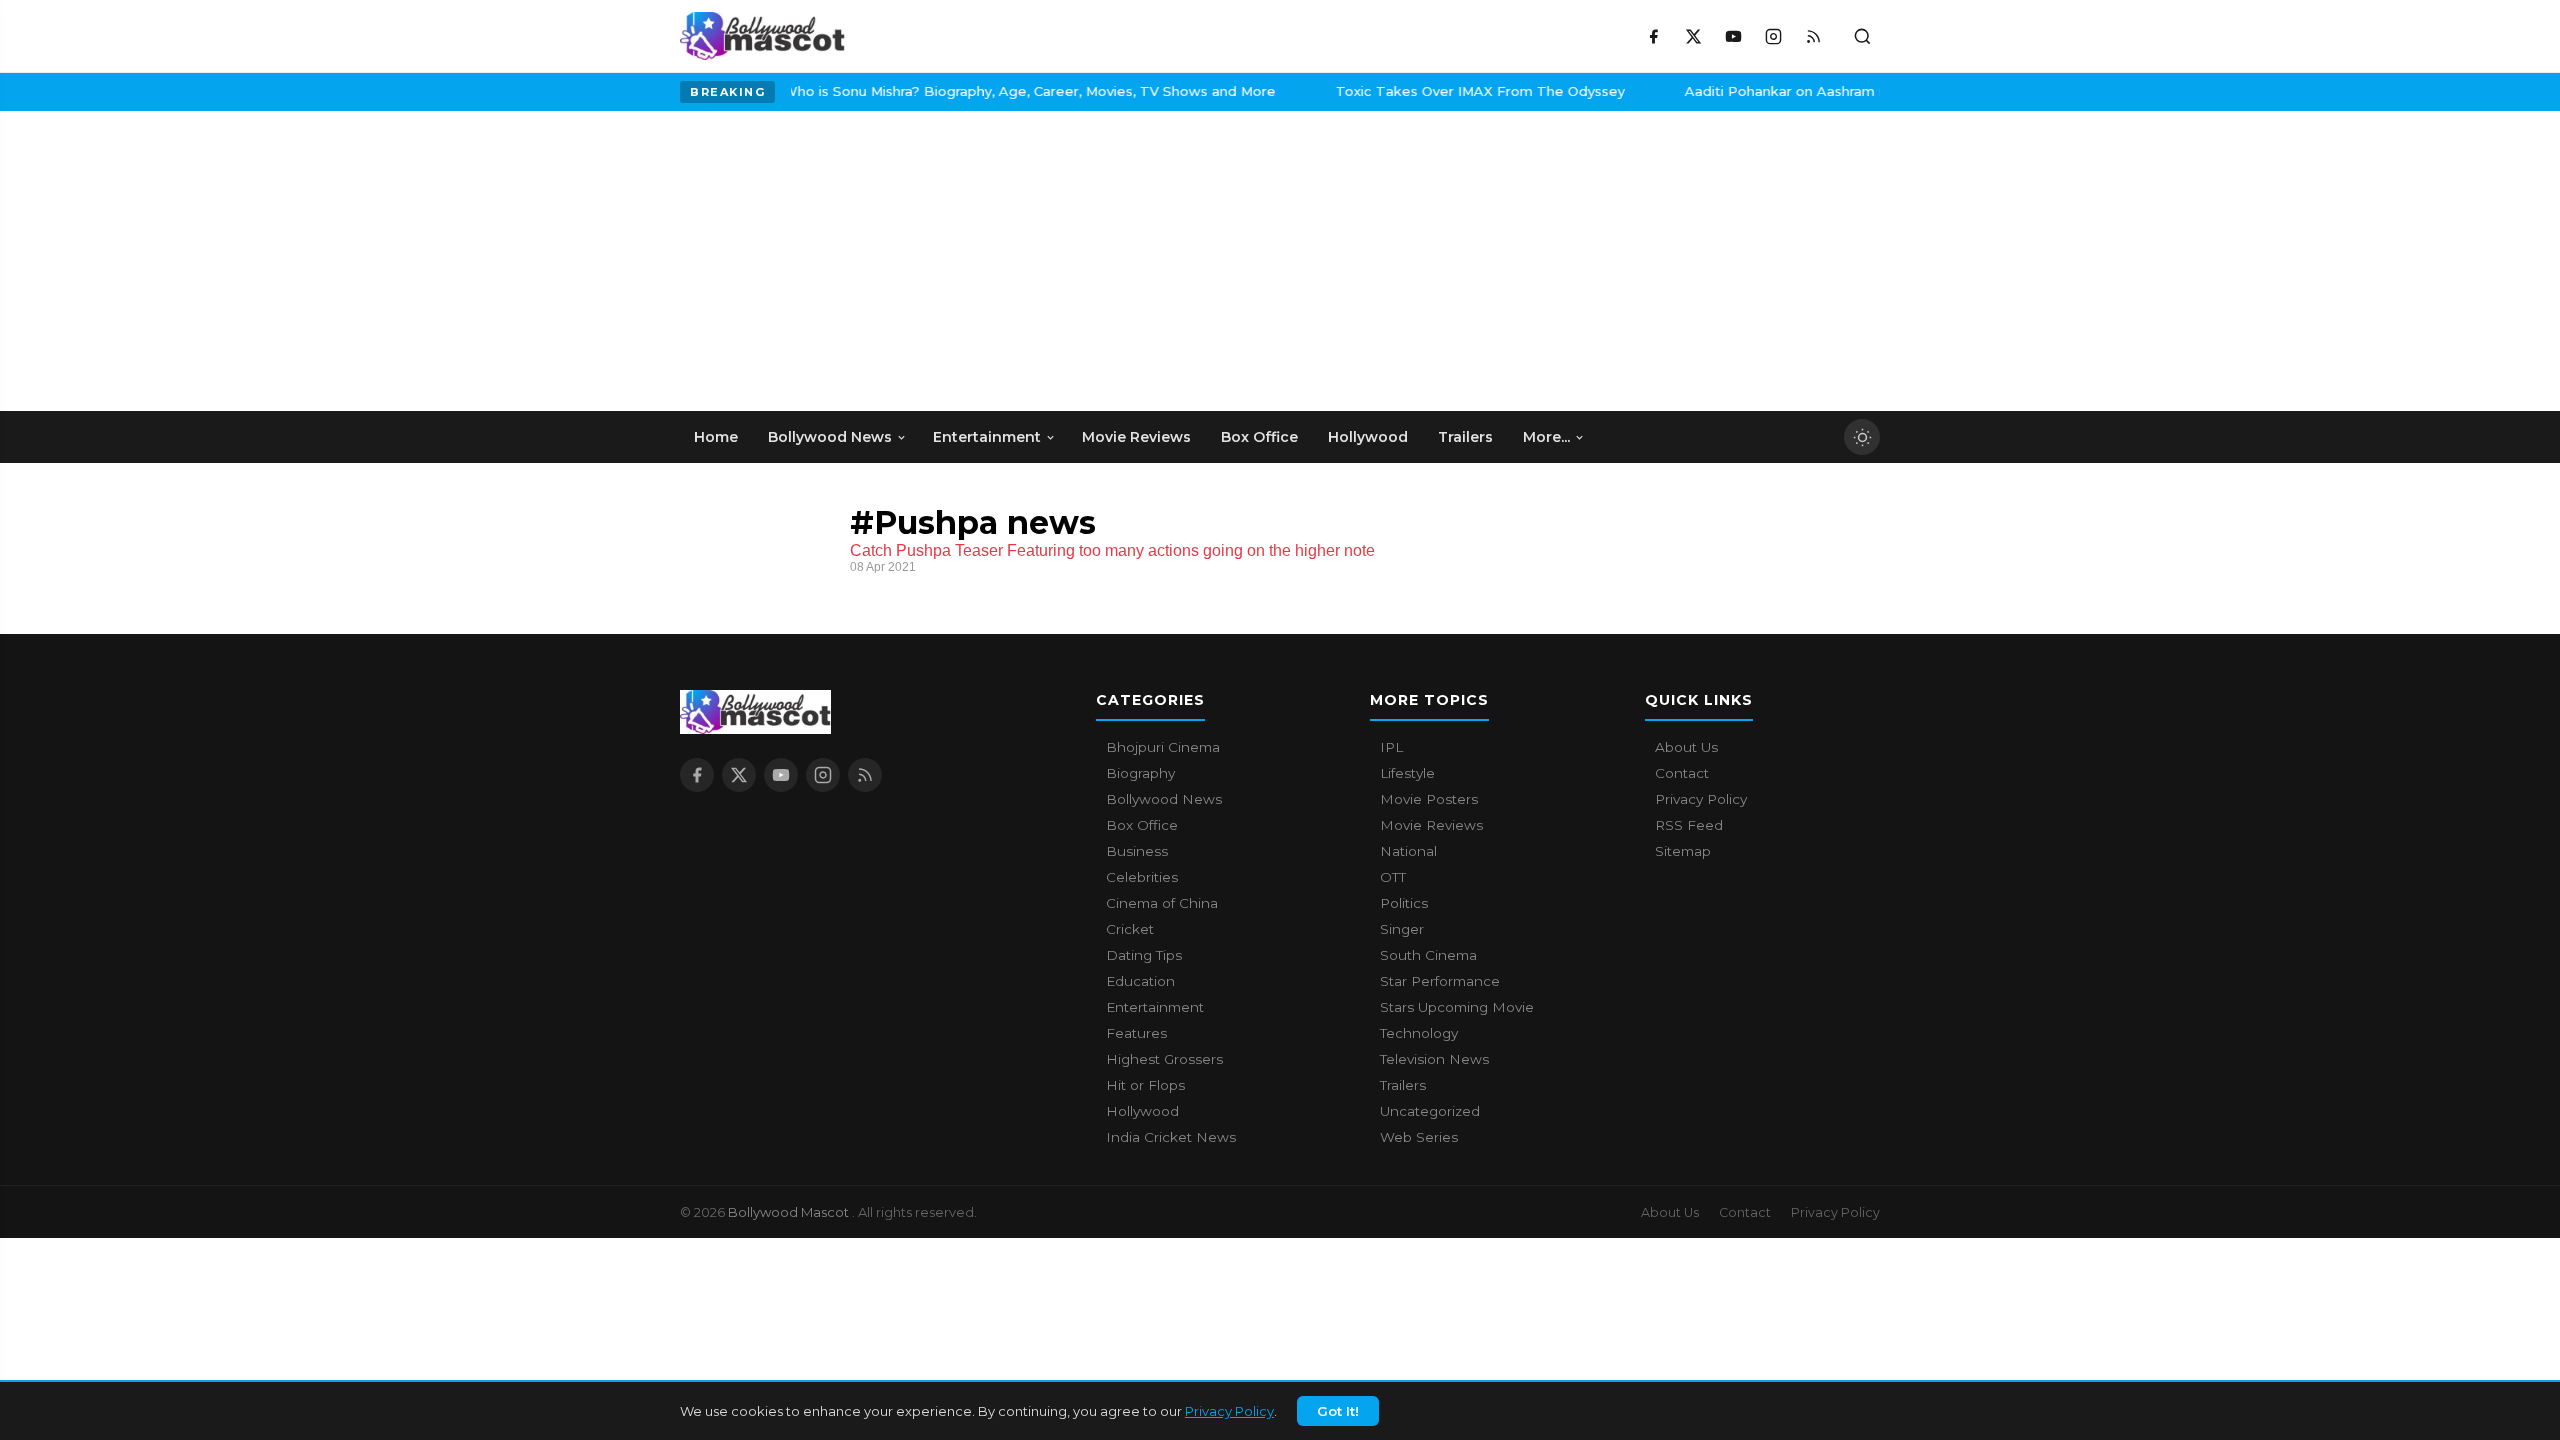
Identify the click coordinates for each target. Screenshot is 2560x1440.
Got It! (1338, 1411)
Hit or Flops (1145, 1085)
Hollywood (1142, 1111)
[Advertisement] (830, 261)
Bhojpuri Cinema (1163, 747)
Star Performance (1440, 981)
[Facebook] (1653, 36)
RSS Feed (1689, 825)
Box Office (1142, 825)
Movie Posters (1429, 799)
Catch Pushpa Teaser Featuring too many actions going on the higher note (1112, 550)
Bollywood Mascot (790, 1212)
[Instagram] (1773, 36)
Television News (1434, 1059)
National (1408, 851)
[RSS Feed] (1813, 36)
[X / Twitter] (1693, 36)
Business (1137, 851)
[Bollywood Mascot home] (762, 36)
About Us (1686, 747)
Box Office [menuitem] (1259, 437)
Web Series (1419, 1137)
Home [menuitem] (716, 437)
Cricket (1130, 929)
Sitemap (1683, 851)
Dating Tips (1144, 955)
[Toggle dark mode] (1862, 437)
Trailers (1403, 1085)
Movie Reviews (1431, 825)
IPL (1391, 747)
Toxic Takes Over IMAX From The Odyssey (1049, 91)
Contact (1682, 773)
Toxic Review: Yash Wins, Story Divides (1749, 91)
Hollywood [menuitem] (1368, 437)
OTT (1393, 877)
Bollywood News (1164, 799)
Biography (1140, 773)
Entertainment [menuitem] (987, 437)
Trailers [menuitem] (1465, 437)
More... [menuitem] (1546, 437)
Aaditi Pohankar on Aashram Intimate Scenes (1406, 91)
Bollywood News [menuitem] (830, 437)
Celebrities (1142, 877)
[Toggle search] (1862, 36)
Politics (1404, 903)
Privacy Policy (1229, 1411)
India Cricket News (1171, 1137)
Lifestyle (1407, 773)
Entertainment (1155, 1007)
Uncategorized (1430, 1111)
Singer (1402, 929)
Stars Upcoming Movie (1457, 1007)
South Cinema (1428, 955)
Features (1136, 1033)
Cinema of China (1162, 903)
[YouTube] (1733, 36)
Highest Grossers (1164, 1059)
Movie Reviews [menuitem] (1136, 437)
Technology (1419, 1033)
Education (1140, 981)
